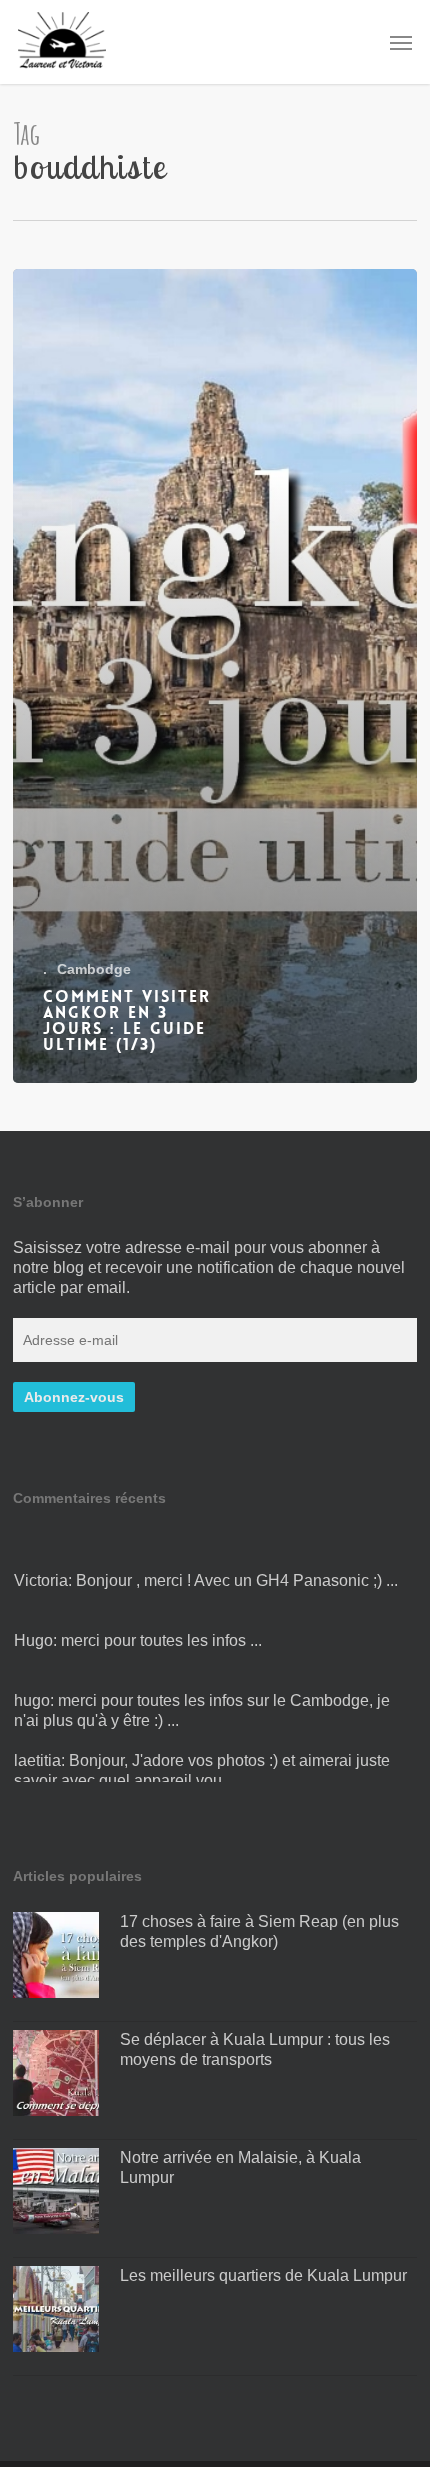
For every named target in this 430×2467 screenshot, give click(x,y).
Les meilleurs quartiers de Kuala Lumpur (263, 2275)
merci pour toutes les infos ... (161, 1627)
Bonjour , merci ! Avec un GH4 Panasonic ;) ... (237, 1567)
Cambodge (94, 969)
